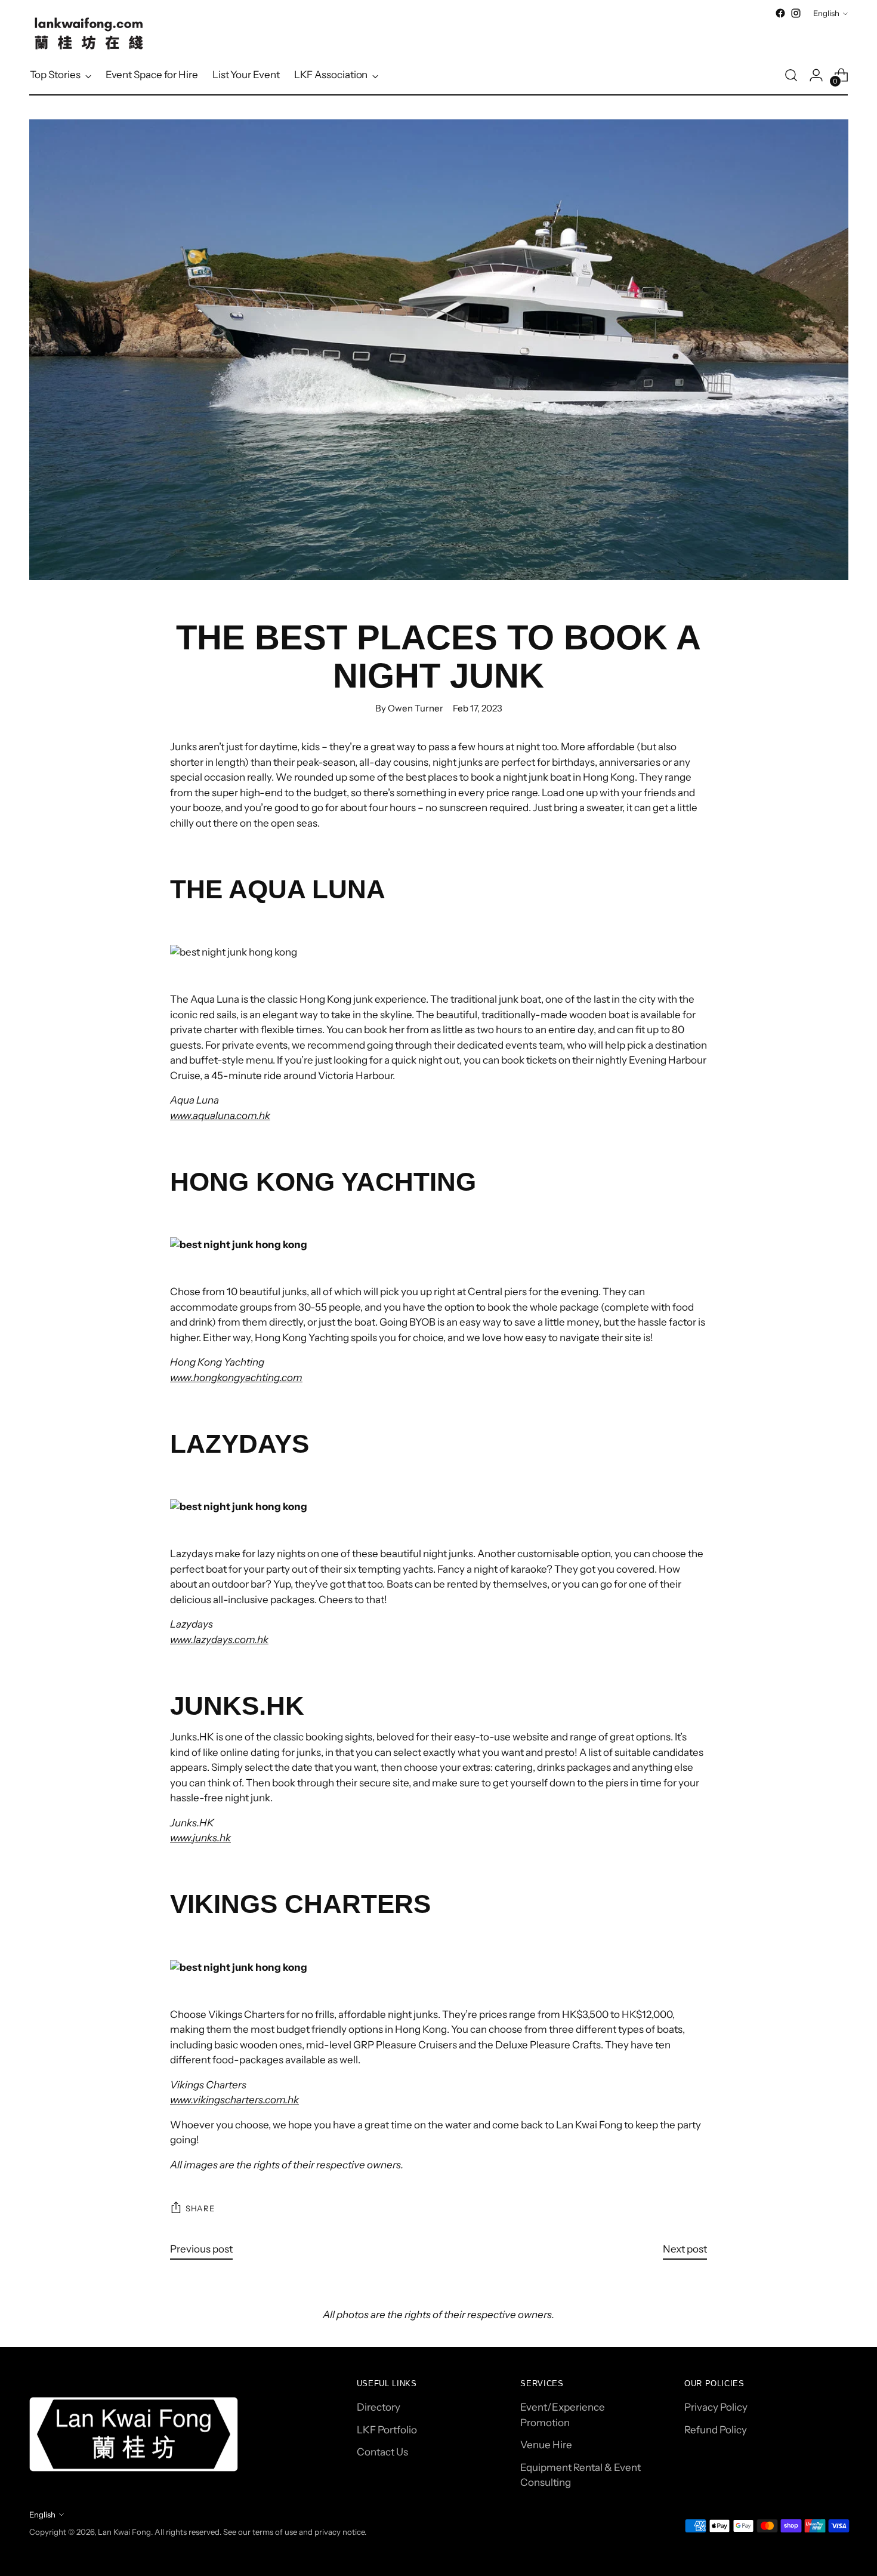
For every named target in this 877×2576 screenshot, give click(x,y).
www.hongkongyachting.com (236, 1378)
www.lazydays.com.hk (219, 1640)
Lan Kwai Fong (124, 2532)
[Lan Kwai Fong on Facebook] (780, 13)
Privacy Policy (716, 2407)
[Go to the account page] (816, 75)
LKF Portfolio (387, 2430)
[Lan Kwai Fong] (89, 33)
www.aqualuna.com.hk (220, 1116)
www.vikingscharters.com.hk (234, 2100)
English (826, 13)
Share (200, 2208)
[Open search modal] (791, 75)
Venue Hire (546, 2445)
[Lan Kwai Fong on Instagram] (796, 13)
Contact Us (382, 2452)
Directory (379, 2407)
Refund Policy (716, 2430)
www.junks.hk (200, 1838)
